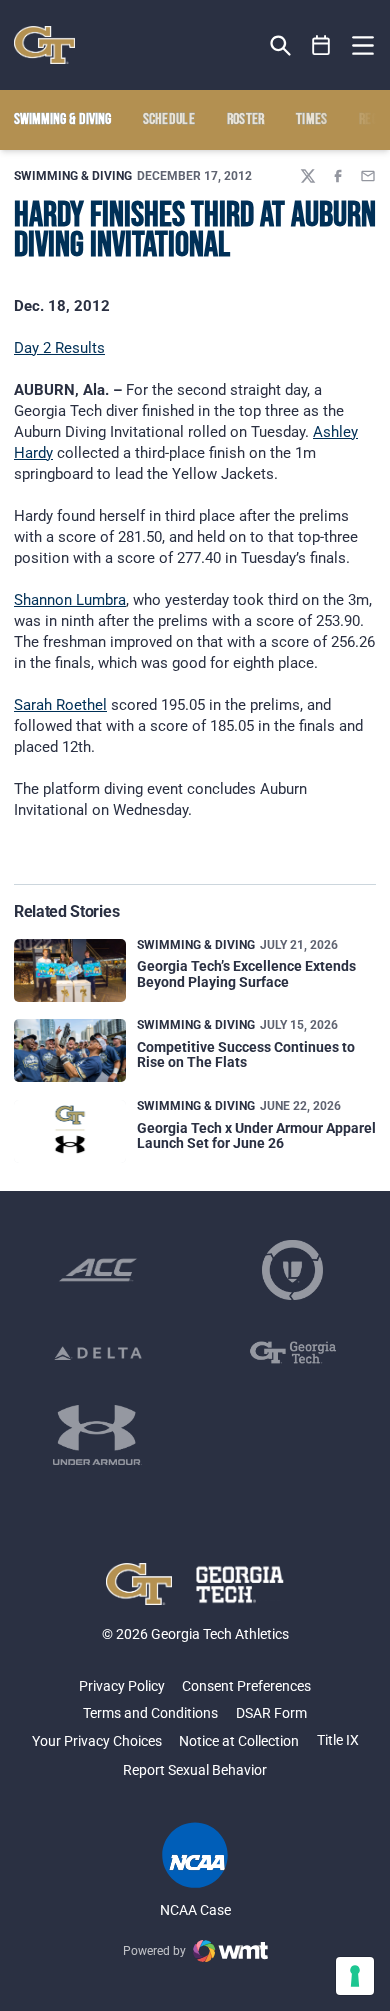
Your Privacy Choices (97, 1741)
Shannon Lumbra (70, 600)
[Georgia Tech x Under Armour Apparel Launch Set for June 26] (70, 1131)
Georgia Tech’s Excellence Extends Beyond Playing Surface (246, 973)
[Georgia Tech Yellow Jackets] (44, 45)
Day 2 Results (59, 348)
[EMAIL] (368, 176)
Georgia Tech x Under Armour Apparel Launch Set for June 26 (256, 1135)
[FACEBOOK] (338, 176)
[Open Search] (280, 45)
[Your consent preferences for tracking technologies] (355, 1976)
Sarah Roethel (60, 705)
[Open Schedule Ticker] (321, 45)
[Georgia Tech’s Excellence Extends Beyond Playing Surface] (70, 970)
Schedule (169, 120)
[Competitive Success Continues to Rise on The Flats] (70, 1050)
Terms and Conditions (150, 1713)
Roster (246, 120)
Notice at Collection (239, 1741)
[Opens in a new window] (98, 1270)
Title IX (338, 1740)
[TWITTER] (308, 176)
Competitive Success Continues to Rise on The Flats (246, 1054)
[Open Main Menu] (363, 46)
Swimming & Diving (73, 176)
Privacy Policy (122, 1686)
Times (312, 120)
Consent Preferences (246, 1686)
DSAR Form (271, 1713)
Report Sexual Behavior (195, 1770)
